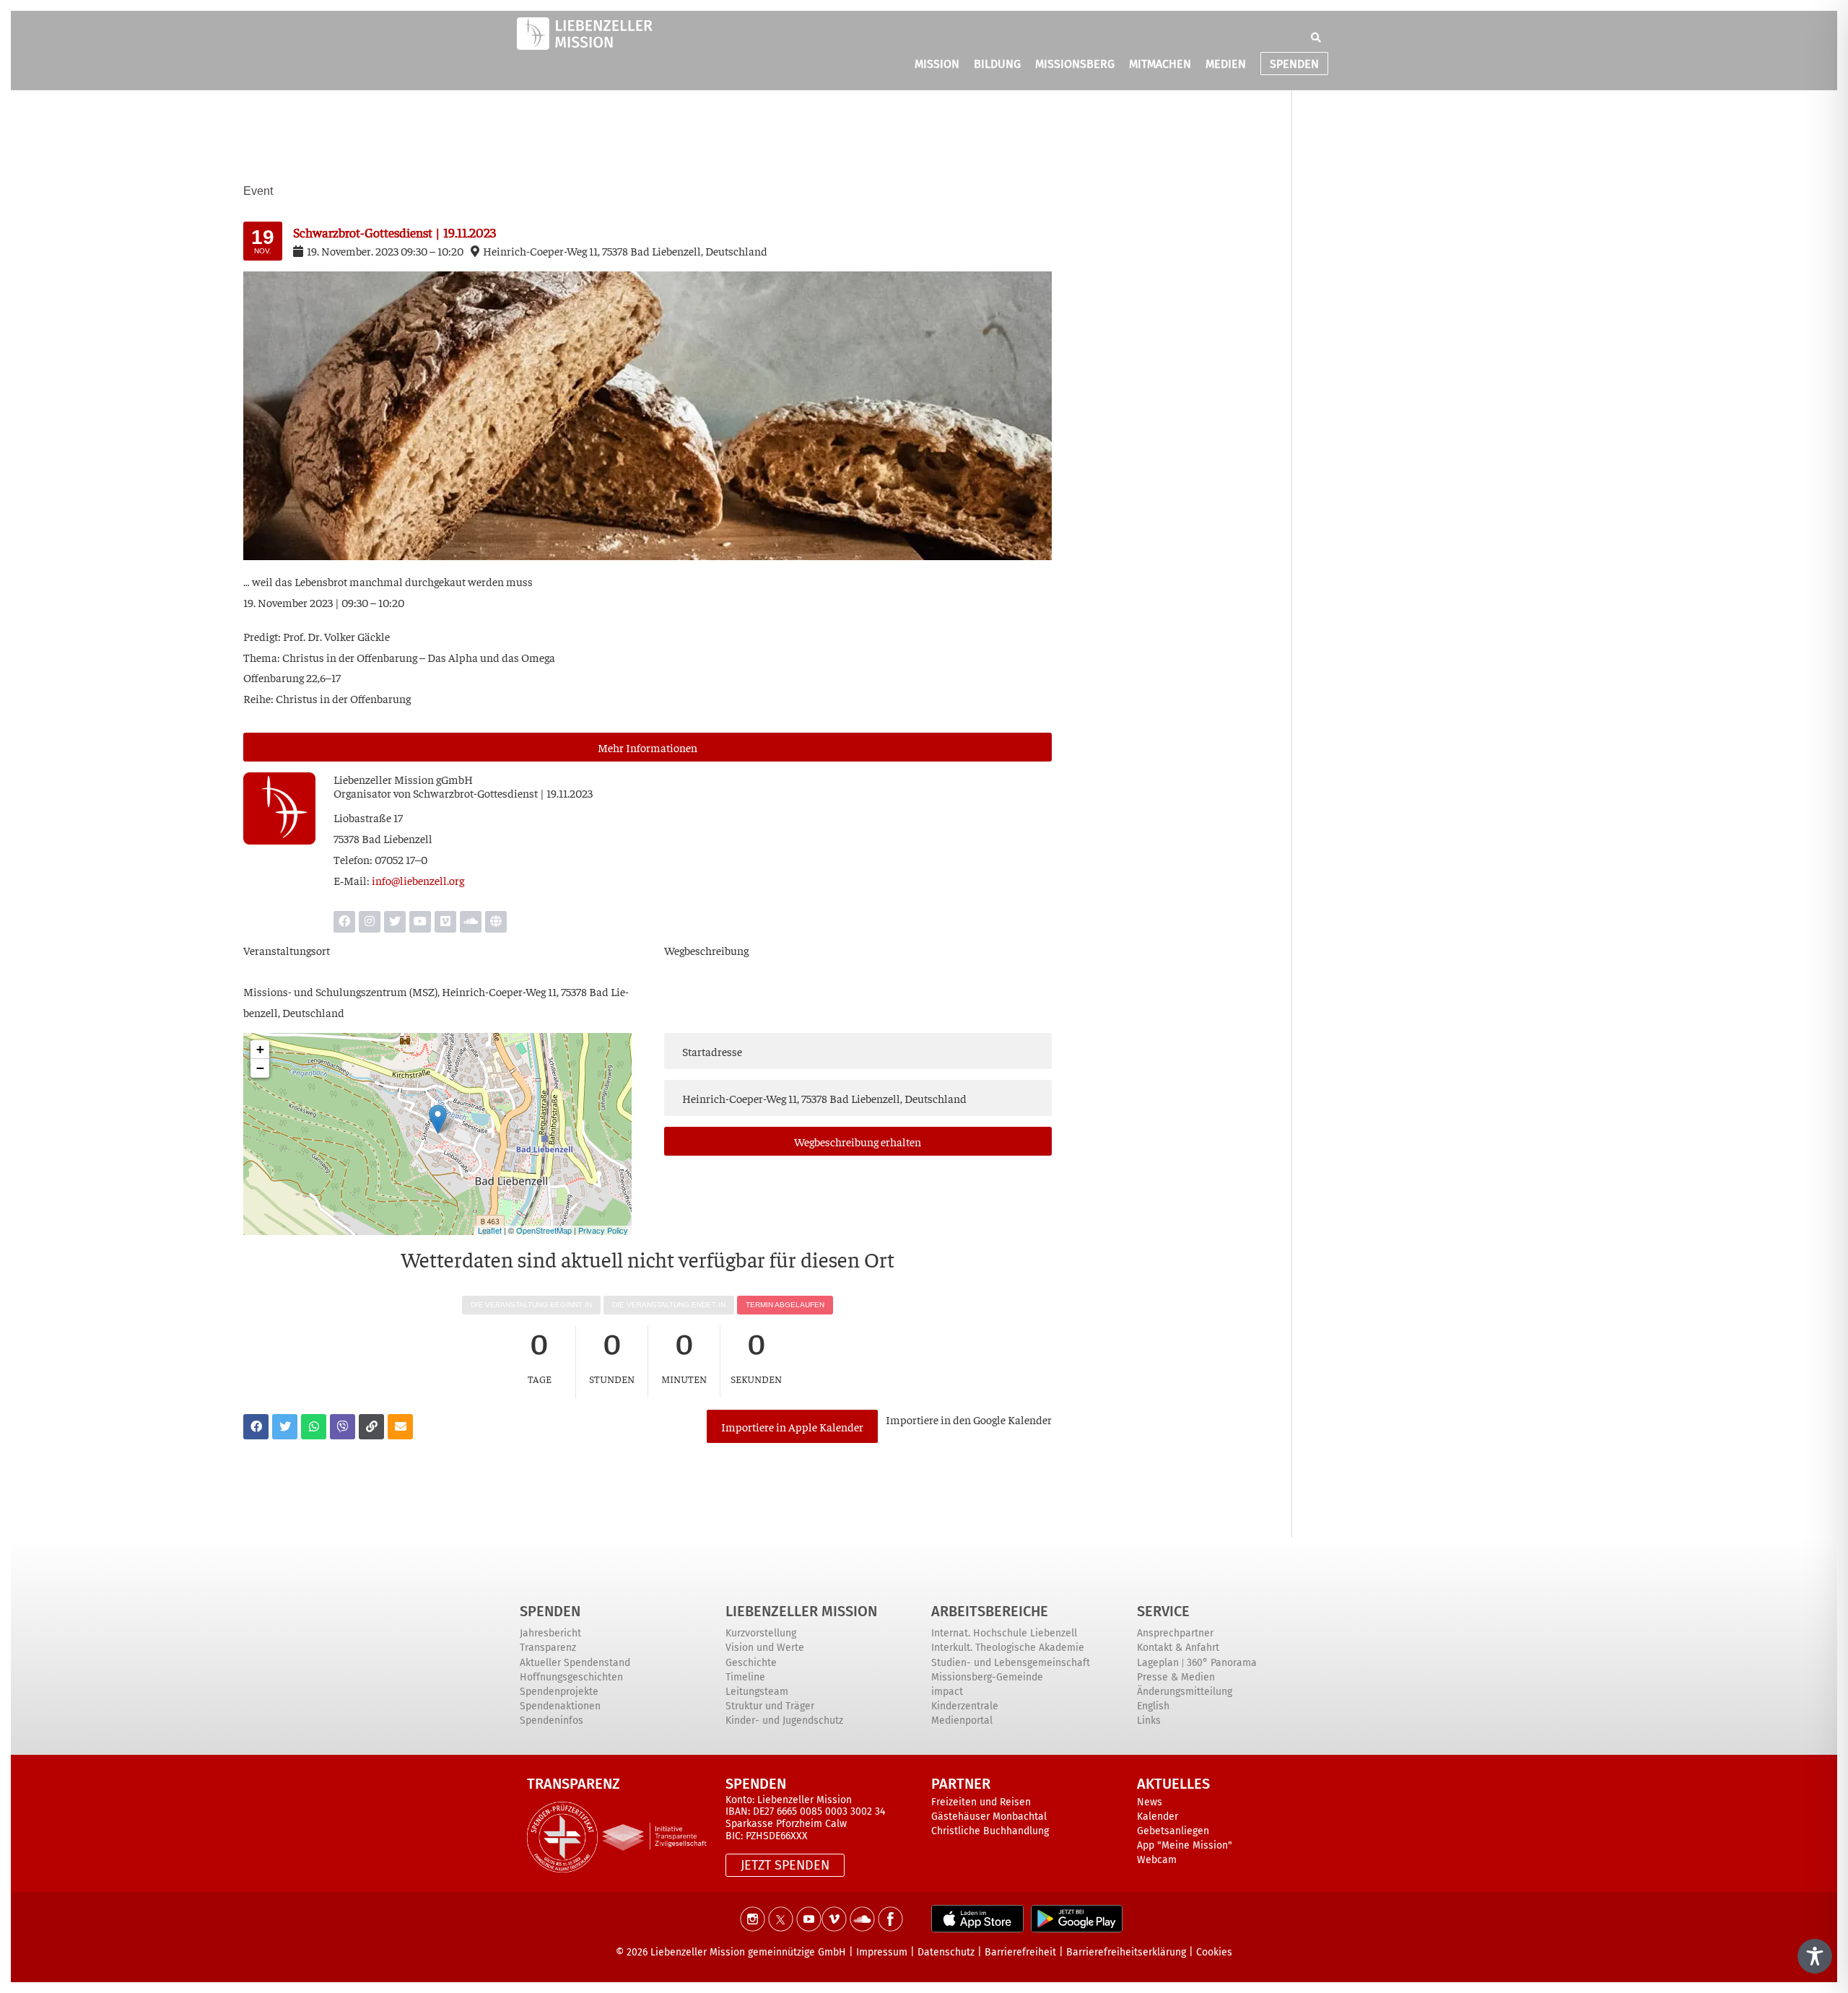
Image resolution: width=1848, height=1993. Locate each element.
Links (1149, 1721)
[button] (1316, 38)
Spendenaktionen (560, 1706)
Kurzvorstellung (761, 1633)
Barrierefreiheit (1020, 1952)
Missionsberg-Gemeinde (987, 1677)
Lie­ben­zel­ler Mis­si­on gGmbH (403, 779)
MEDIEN (1226, 64)
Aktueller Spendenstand (575, 1663)
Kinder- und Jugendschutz (784, 1721)
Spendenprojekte (559, 1692)
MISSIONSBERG (1075, 64)
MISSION (937, 64)
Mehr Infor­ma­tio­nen (648, 747)
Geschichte (751, 1663)
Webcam (1157, 1860)
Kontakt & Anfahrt (1178, 1648)
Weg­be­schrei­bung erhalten (858, 1141)
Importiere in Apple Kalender (792, 1426)
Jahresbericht (550, 1633)
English (1153, 1706)
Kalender (1158, 1817)
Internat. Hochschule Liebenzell (1004, 1633)
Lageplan (1158, 1663)
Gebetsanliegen (1173, 1831)
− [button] (260, 1068)
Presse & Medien (1176, 1677)
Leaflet (490, 1230)
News (1150, 1802)
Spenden (550, 1611)
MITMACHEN (1160, 64)
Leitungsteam (757, 1692)
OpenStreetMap (544, 1230)
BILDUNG (997, 64)
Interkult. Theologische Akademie (1008, 1648)
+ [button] (260, 1049)
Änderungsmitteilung (1185, 1692)
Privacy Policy (603, 1230)
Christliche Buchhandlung (990, 1831)
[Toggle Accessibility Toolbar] (1815, 1956)
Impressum (882, 1952)
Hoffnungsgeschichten (571, 1677)
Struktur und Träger (770, 1706)
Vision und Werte (765, 1648)
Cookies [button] (1214, 1952)
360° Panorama (1222, 1663)
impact (947, 1692)
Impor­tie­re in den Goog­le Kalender (969, 1419)
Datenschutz (946, 1952)
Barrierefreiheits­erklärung (1126, 1952)
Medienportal (962, 1721)
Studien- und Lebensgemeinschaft (1011, 1663)
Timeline (745, 1677)
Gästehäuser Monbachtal (989, 1817)
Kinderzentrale (965, 1706)
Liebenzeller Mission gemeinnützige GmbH (748, 1952)
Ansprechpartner (1175, 1633)
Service (1163, 1611)
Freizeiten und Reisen (981, 1802)
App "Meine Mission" (1185, 1845)
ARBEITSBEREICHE (990, 1611)
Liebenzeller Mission (801, 1611)
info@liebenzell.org (418, 880)
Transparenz (548, 1648)
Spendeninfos (552, 1721)
